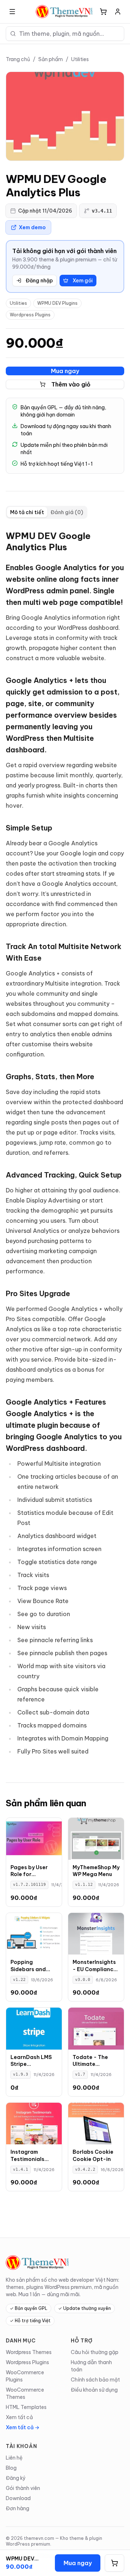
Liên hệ (14, 2458)
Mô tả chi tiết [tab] (27, 512)
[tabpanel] (65, 1145)
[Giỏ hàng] (103, 12)
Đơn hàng (18, 2508)
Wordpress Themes (29, 2352)
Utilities (80, 59)
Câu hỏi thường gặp (95, 2352)
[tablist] (47, 512)
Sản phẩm (51, 59)
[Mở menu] (12, 12)
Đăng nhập (39, 281)
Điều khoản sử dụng (94, 2390)
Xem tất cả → (23, 2427)
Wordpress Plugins (30, 315)
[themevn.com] (65, 12)
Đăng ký (16, 2478)
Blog (11, 2468)
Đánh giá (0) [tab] (67, 512)
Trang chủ (18, 59)
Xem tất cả (19, 2417)
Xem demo (32, 227)
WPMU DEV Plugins (57, 303)
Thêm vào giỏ (71, 384)
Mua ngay (65, 371)
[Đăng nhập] (118, 12)
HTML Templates (26, 2407)
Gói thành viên (23, 2488)
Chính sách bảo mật (95, 2380)
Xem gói (83, 281)
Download (18, 2498)
